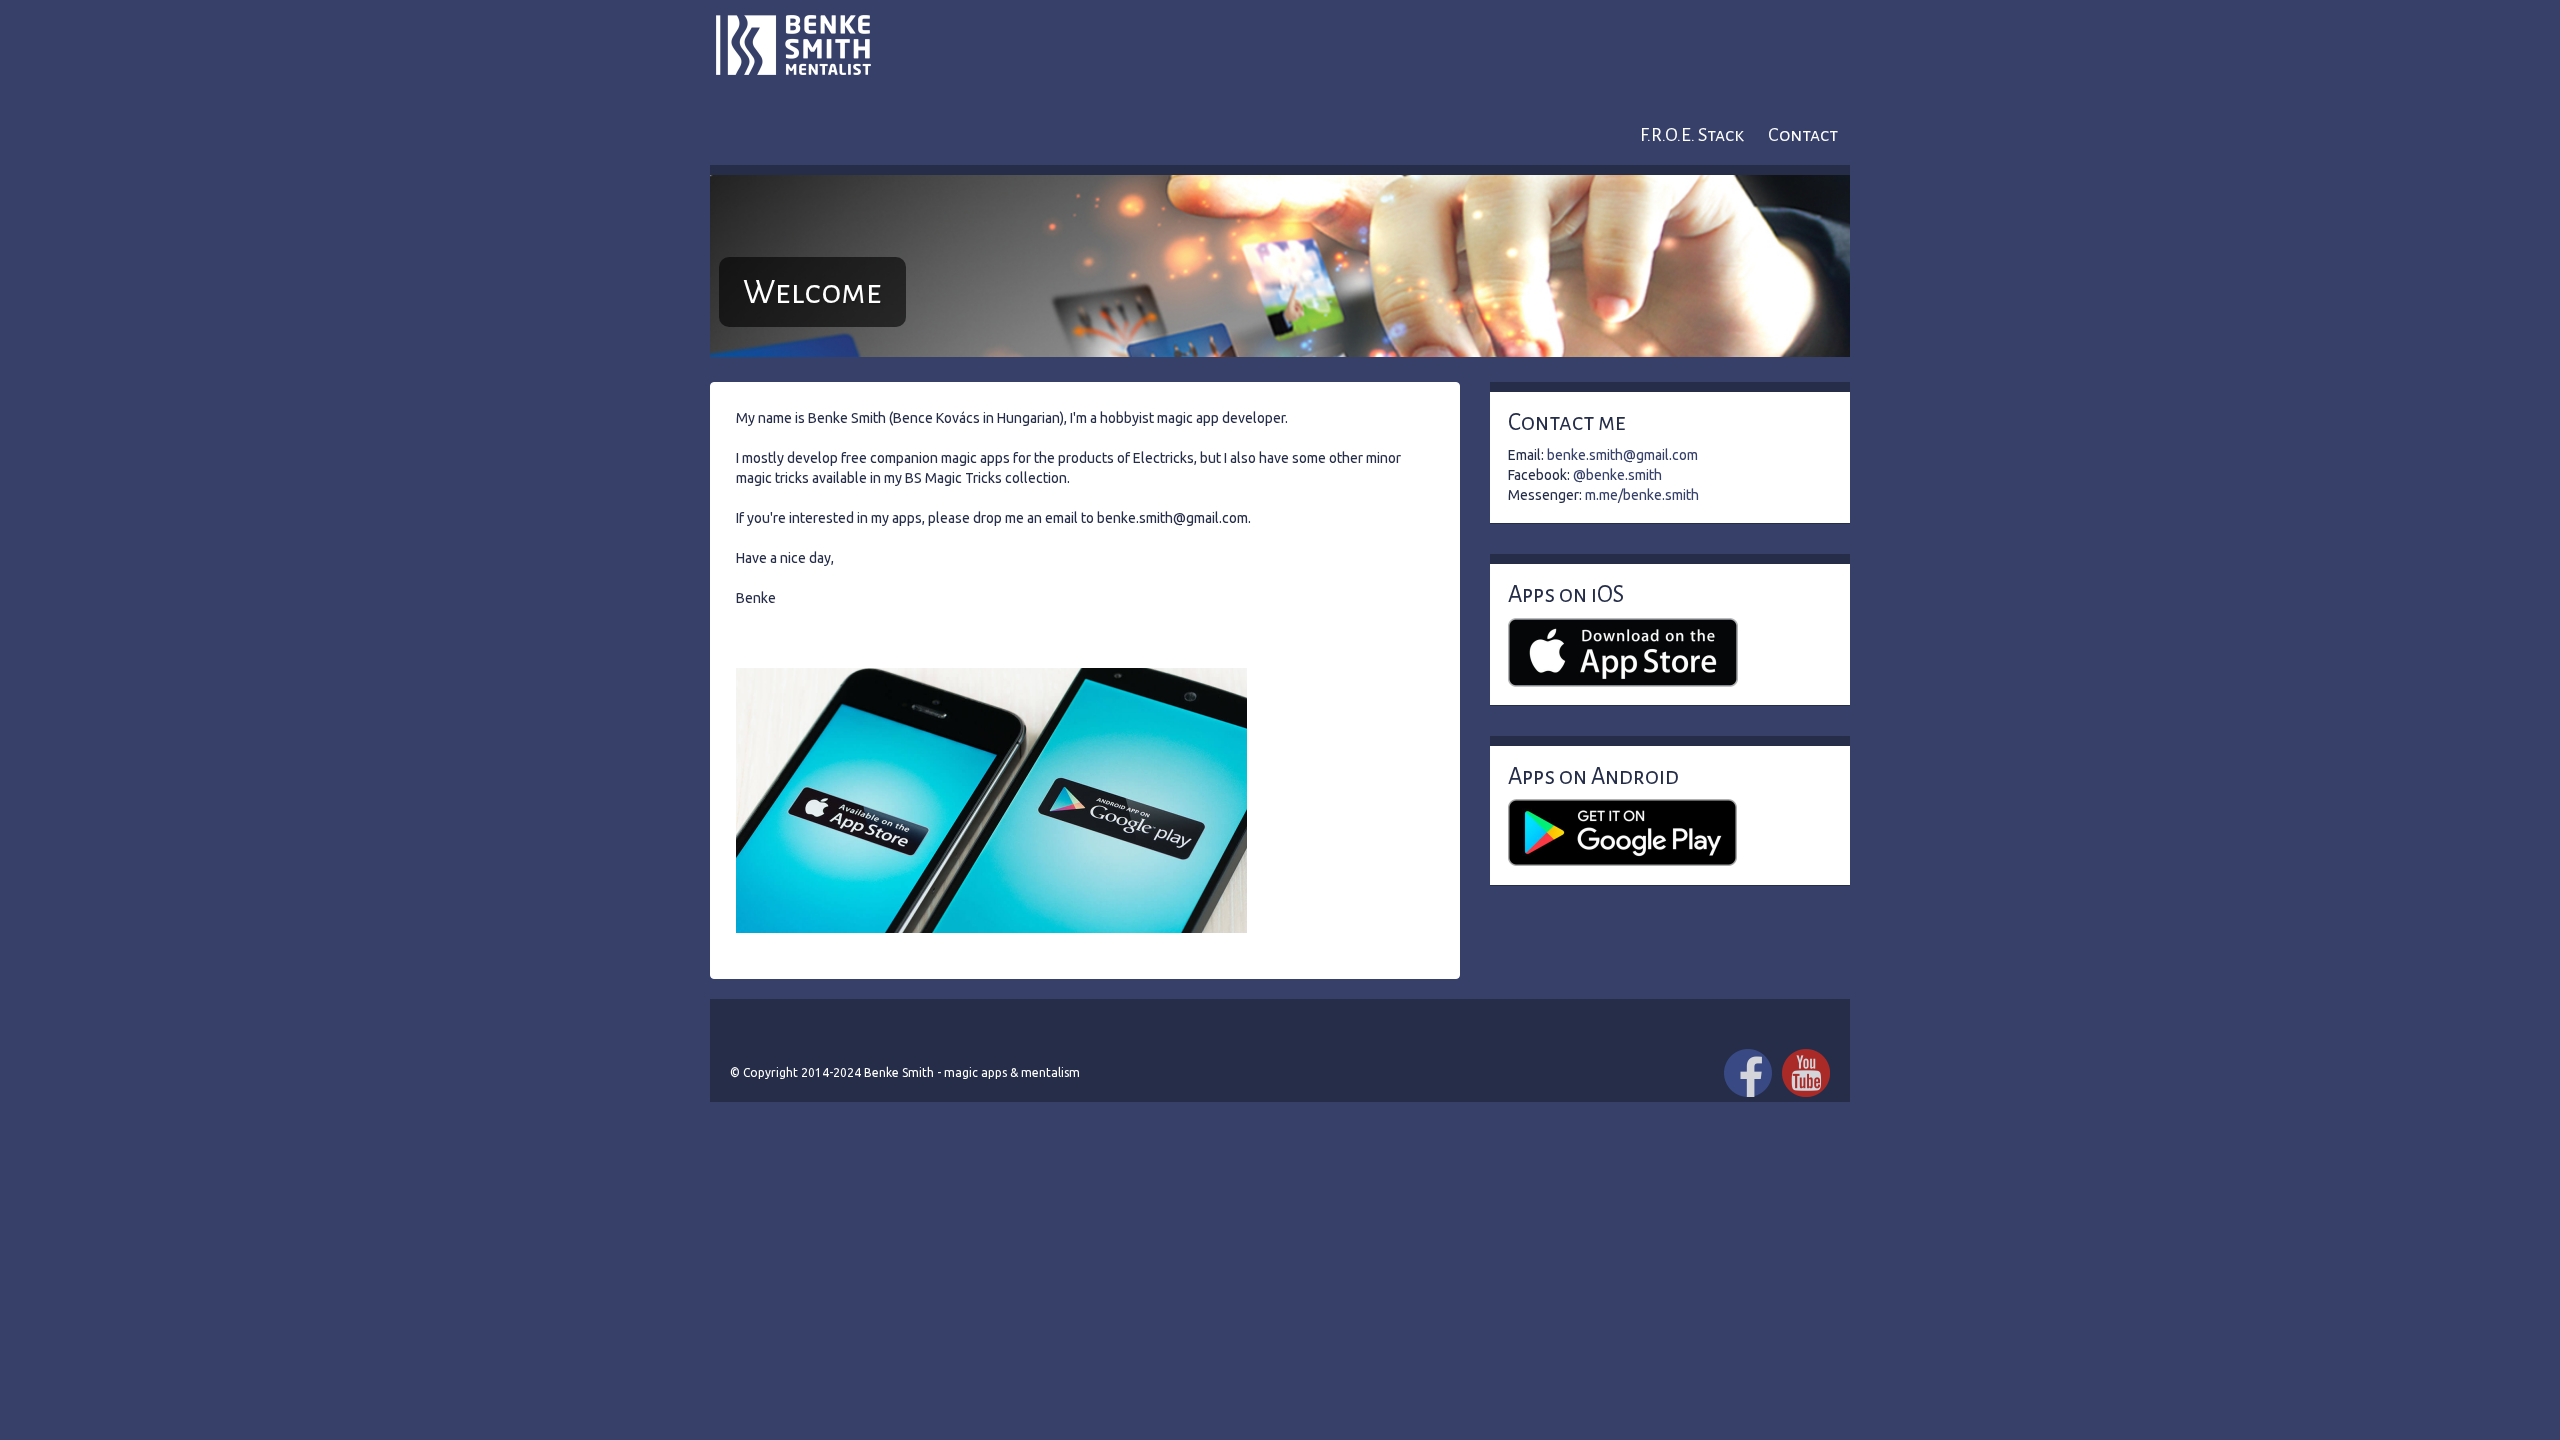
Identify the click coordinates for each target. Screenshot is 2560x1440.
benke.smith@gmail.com (1622, 455)
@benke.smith (1617, 475)
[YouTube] (1806, 1073)
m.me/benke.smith (1642, 495)
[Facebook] (1748, 1073)
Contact (1803, 135)
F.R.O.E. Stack (1692, 135)
